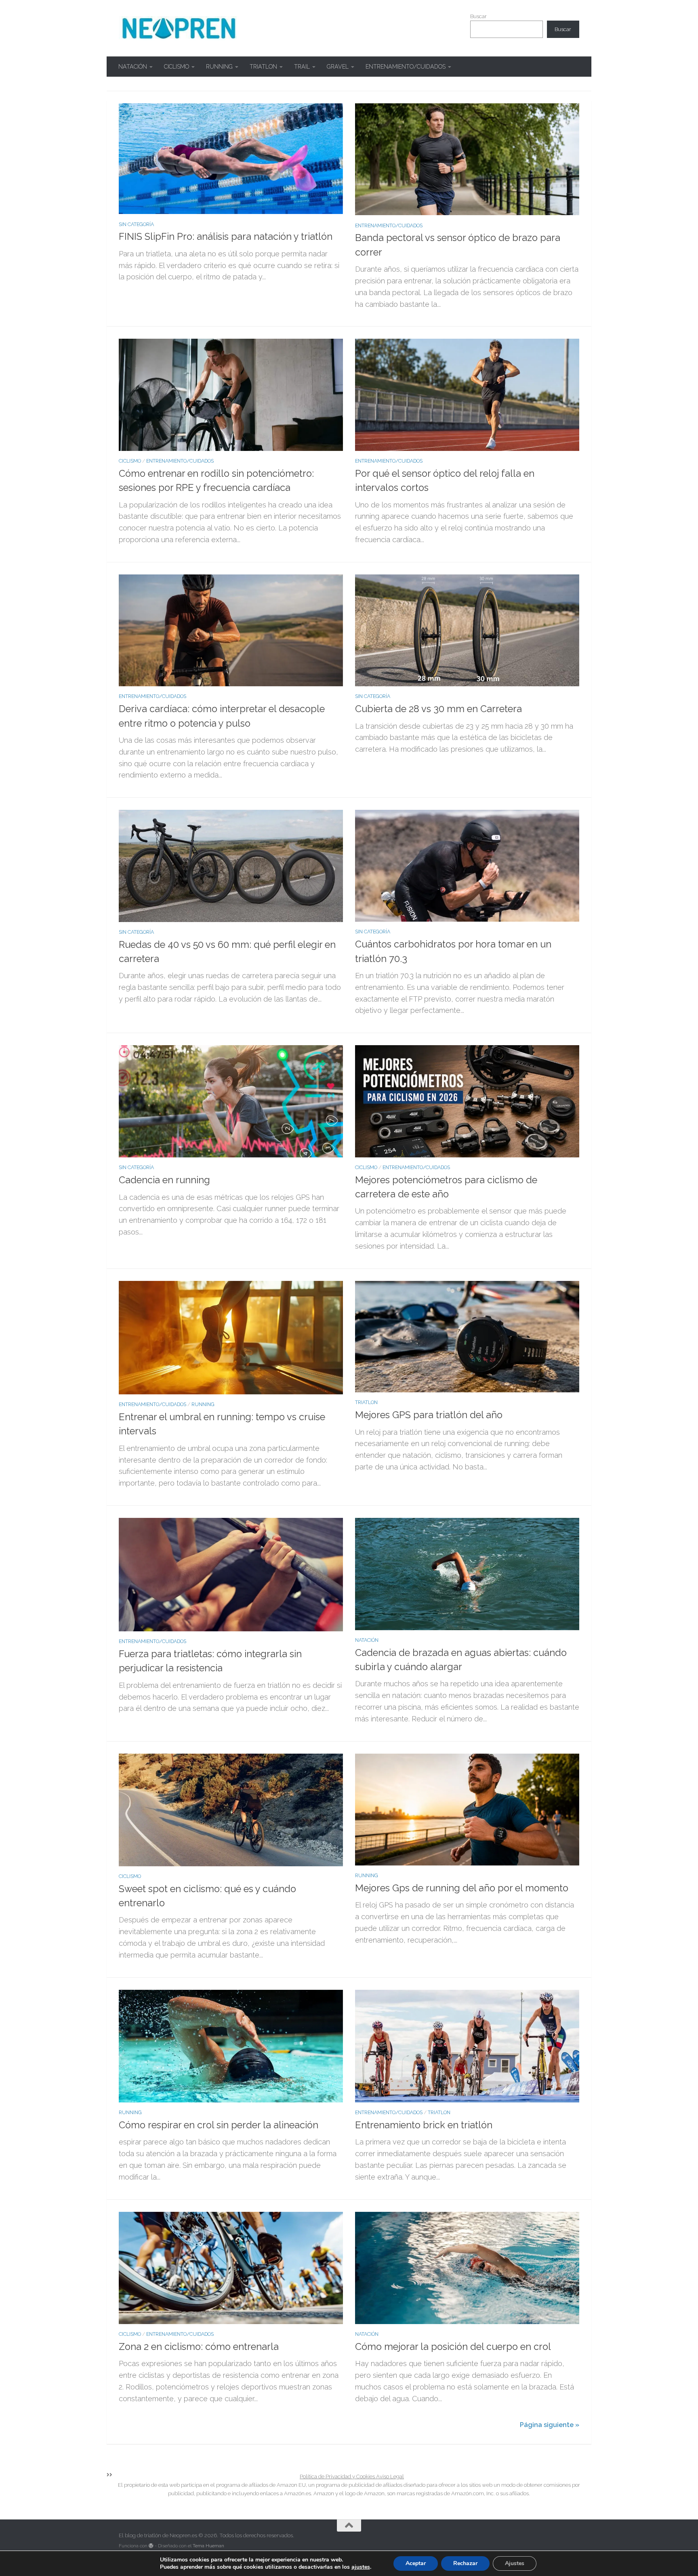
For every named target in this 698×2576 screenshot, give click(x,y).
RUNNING (219, 67)
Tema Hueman (208, 2546)
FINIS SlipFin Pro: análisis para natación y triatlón (226, 237)
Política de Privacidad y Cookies (338, 2476)
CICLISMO (177, 67)
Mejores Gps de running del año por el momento (462, 1888)
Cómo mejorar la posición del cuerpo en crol (453, 2347)
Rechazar (465, 2563)
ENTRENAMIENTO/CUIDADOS (406, 67)
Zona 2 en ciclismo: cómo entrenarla (199, 2347)
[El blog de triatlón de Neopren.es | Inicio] (179, 28)
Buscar (478, 16)
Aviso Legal (390, 2476)
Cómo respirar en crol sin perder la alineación (219, 2125)
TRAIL (302, 67)
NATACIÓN (133, 67)
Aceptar (416, 2563)
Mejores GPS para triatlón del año (429, 1415)
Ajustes (515, 2563)
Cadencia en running (164, 1180)
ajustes (361, 2567)
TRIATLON (263, 67)
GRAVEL (338, 67)
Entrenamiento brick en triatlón (424, 2125)
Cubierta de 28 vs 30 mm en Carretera (438, 709)
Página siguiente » (550, 2425)
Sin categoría (136, 224)
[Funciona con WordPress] (151, 2546)
